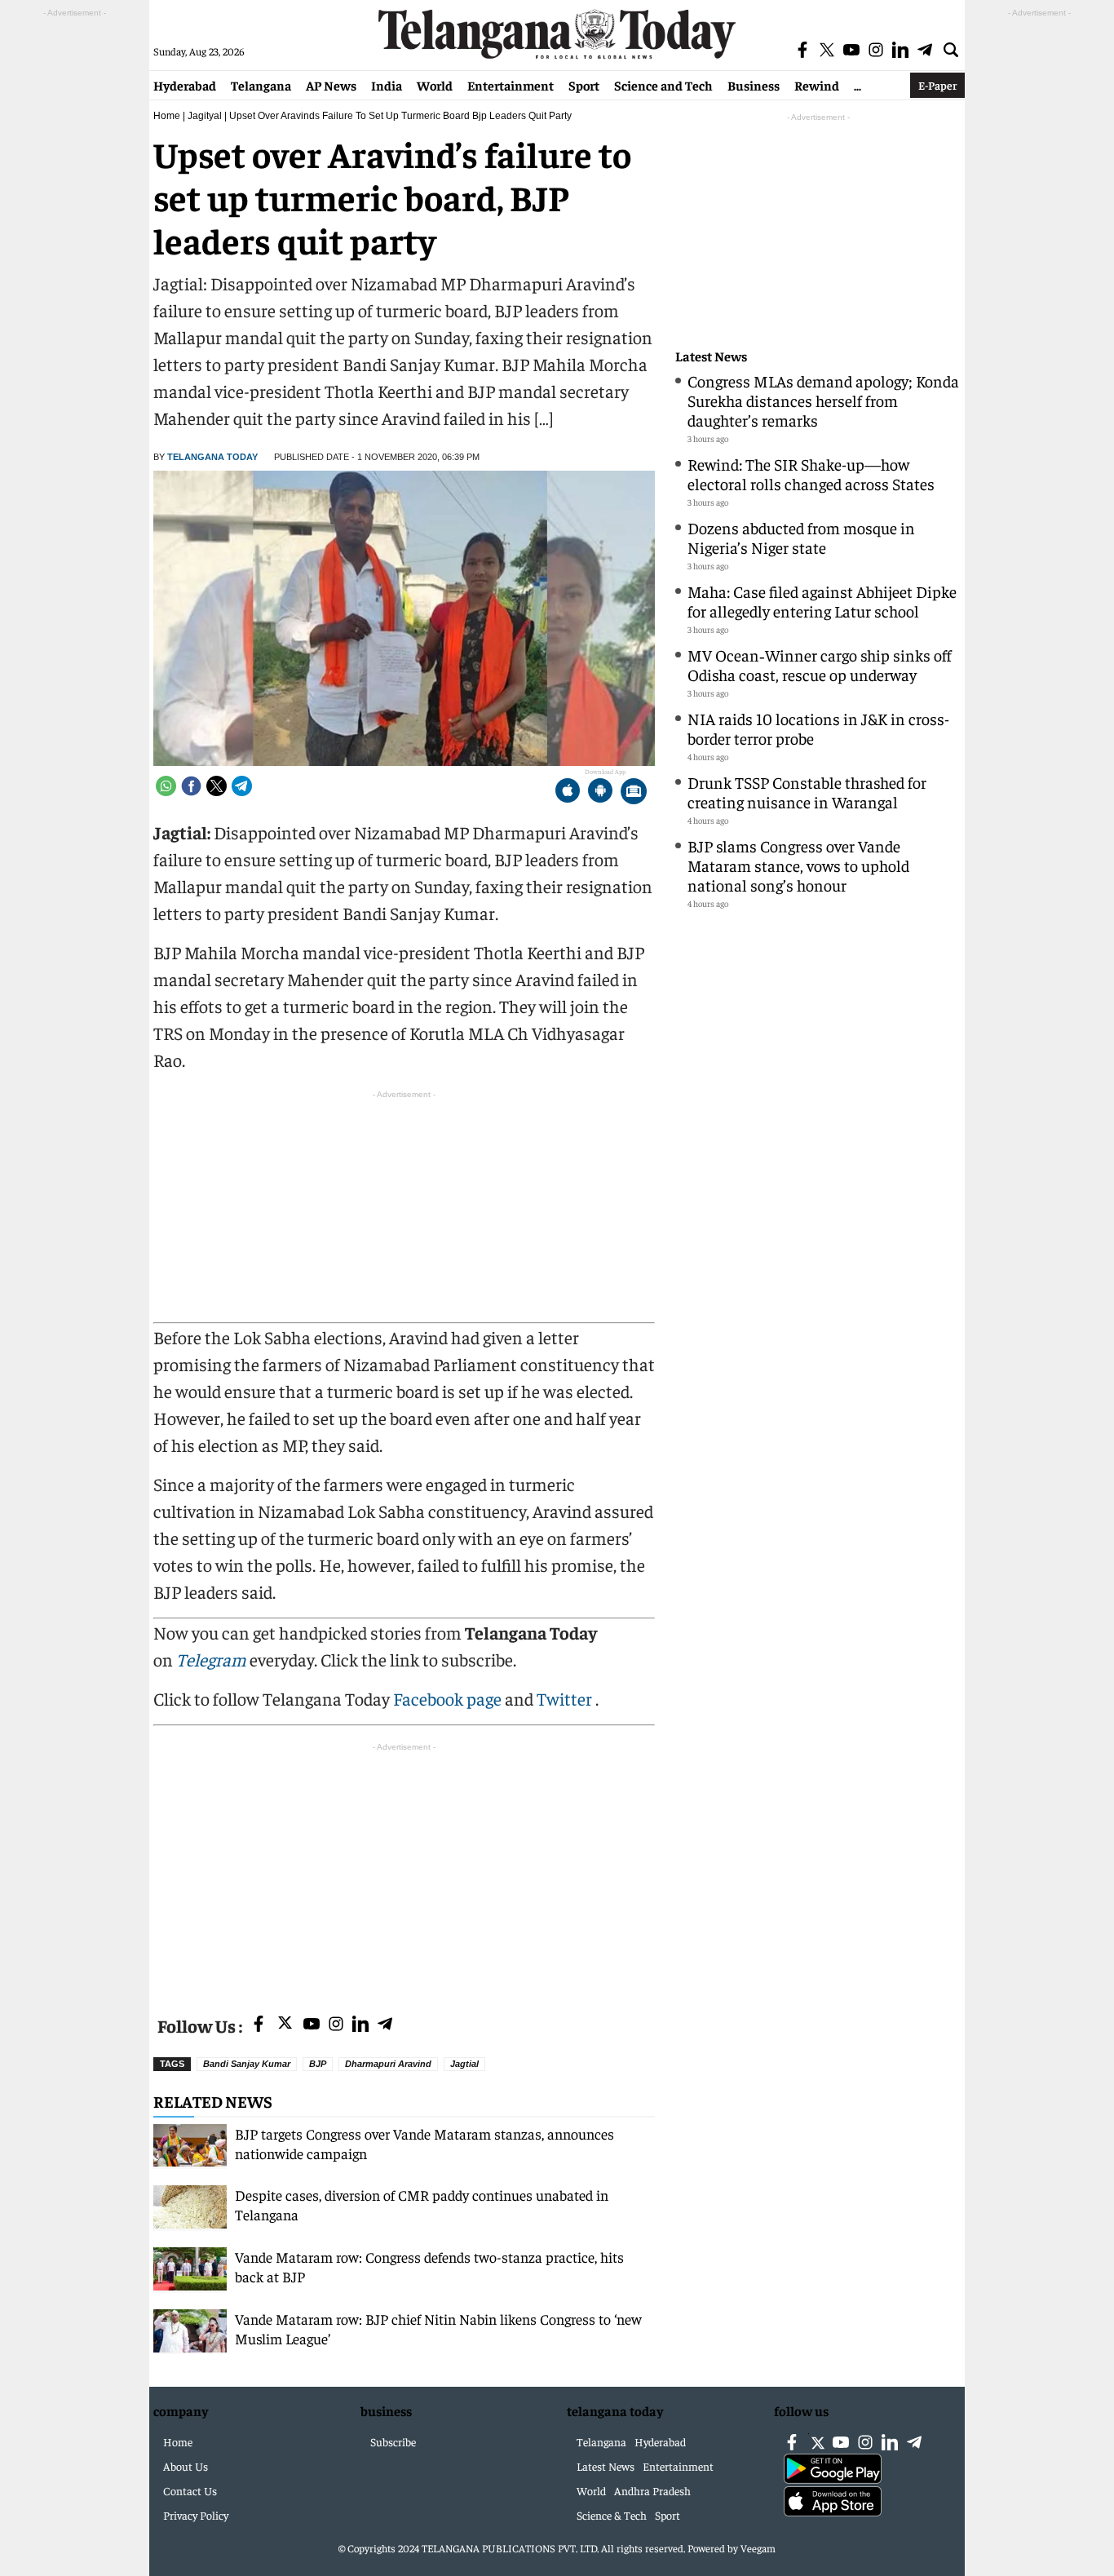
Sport (584, 85)
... (858, 85)
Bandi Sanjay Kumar (247, 2064)
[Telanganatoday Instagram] (336, 2025)
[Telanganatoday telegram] (385, 2025)
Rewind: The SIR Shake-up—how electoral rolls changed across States (811, 474)
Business (754, 85)
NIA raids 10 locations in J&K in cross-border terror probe (818, 728)
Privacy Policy (196, 2515)
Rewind (817, 85)
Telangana (261, 85)
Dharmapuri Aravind (388, 2064)
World (435, 85)
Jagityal (205, 116)
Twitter (566, 1698)
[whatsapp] (166, 786)
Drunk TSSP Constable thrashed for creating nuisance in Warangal (807, 792)
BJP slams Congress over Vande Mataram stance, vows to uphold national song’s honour (798, 865)
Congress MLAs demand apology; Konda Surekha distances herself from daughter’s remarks (823, 400)
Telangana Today (212, 457)
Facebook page (447, 1698)
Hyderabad (185, 85)
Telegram (211, 1659)
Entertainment (511, 85)
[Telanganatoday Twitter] (285, 2026)
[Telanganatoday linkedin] (360, 2025)
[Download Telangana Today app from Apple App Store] (568, 792)
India (387, 85)
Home (167, 116)
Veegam (758, 2548)
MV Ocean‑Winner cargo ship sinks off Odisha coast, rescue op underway (820, 664)
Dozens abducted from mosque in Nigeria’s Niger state (801, 537)
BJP (318, 2064)
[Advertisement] (404, 1870)
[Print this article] (634, 792)
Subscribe (393, 2441)
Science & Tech (612, 2515)
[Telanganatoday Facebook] (259, 2025)
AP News (331, 85)
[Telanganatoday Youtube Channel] (312, 2025)
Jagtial (464, 2064)
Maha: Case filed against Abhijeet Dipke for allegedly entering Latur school (822, 601)
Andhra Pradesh (652, 2490)
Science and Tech (663, 85)
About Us (186, 2466)
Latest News (711, 356)
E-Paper (937, 85)
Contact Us (190, 2490)
